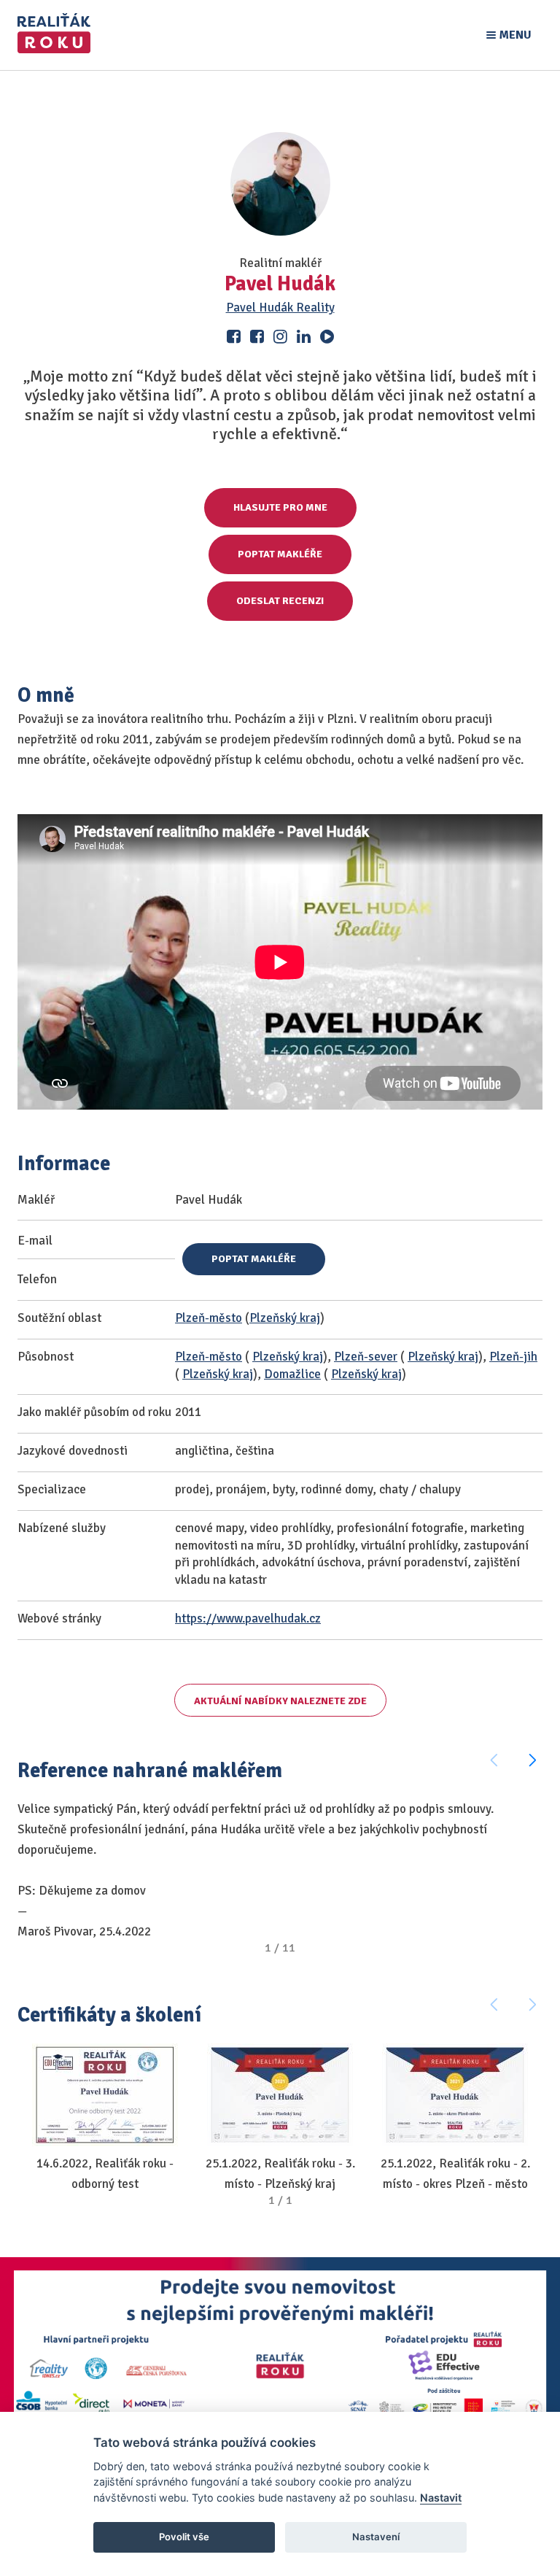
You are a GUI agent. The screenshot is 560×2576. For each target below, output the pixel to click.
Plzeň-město (209, 1318)
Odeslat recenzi (280, 601)
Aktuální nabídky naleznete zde (280, 1701)
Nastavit (441, 2498)
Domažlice (292, 1374)
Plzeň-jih (513, 1357)
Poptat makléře (280, 554)
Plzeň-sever (366, 1357)
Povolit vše (184, 2537)
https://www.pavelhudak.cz (248, 1618)
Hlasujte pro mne (280, 507)
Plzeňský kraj (285, 1318)
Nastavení (376, 2537)
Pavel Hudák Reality (280, 308)
